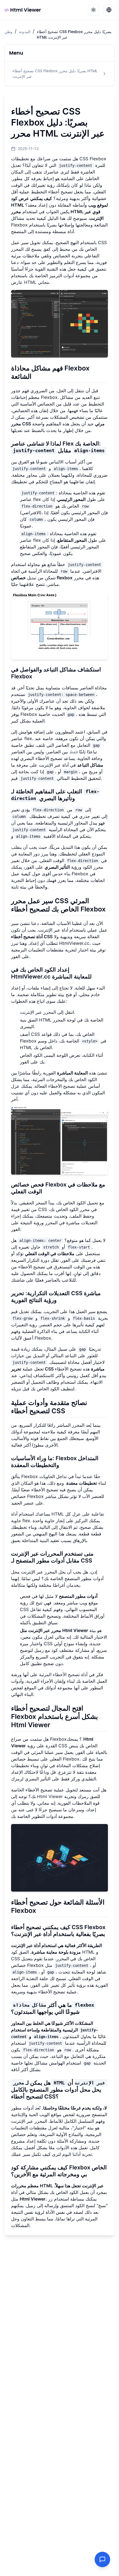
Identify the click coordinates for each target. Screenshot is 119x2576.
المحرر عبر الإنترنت (38, 1012)
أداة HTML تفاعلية (58, 1514)
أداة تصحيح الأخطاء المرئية (63, 1674)
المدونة (25, 32)
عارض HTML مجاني (30, 282)
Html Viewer (26, 10)
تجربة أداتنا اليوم (77, 2154)
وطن (8, 32)
